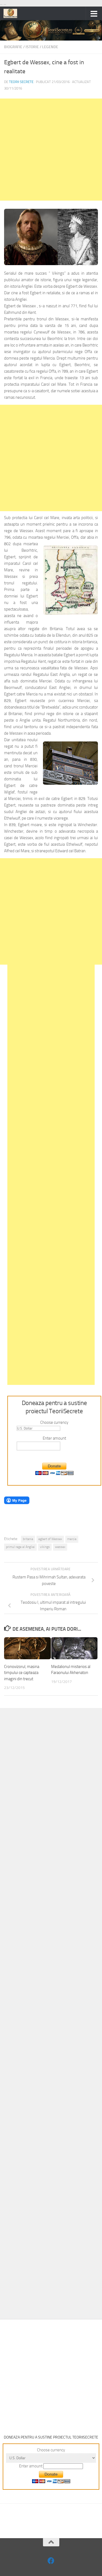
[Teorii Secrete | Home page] (13, 13)
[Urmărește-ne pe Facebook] (51, 2561)
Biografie (13, 47)
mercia (72, 1539)
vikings (45, 1547)
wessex (60, 1547)
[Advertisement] (51, 150)
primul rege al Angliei (20, 1547)
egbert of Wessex (50, 1539)
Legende (50, 47)
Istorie (32, 47)
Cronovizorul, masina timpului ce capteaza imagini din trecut (22, 1673)
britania (28, 1539)
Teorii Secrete (21, 82)
